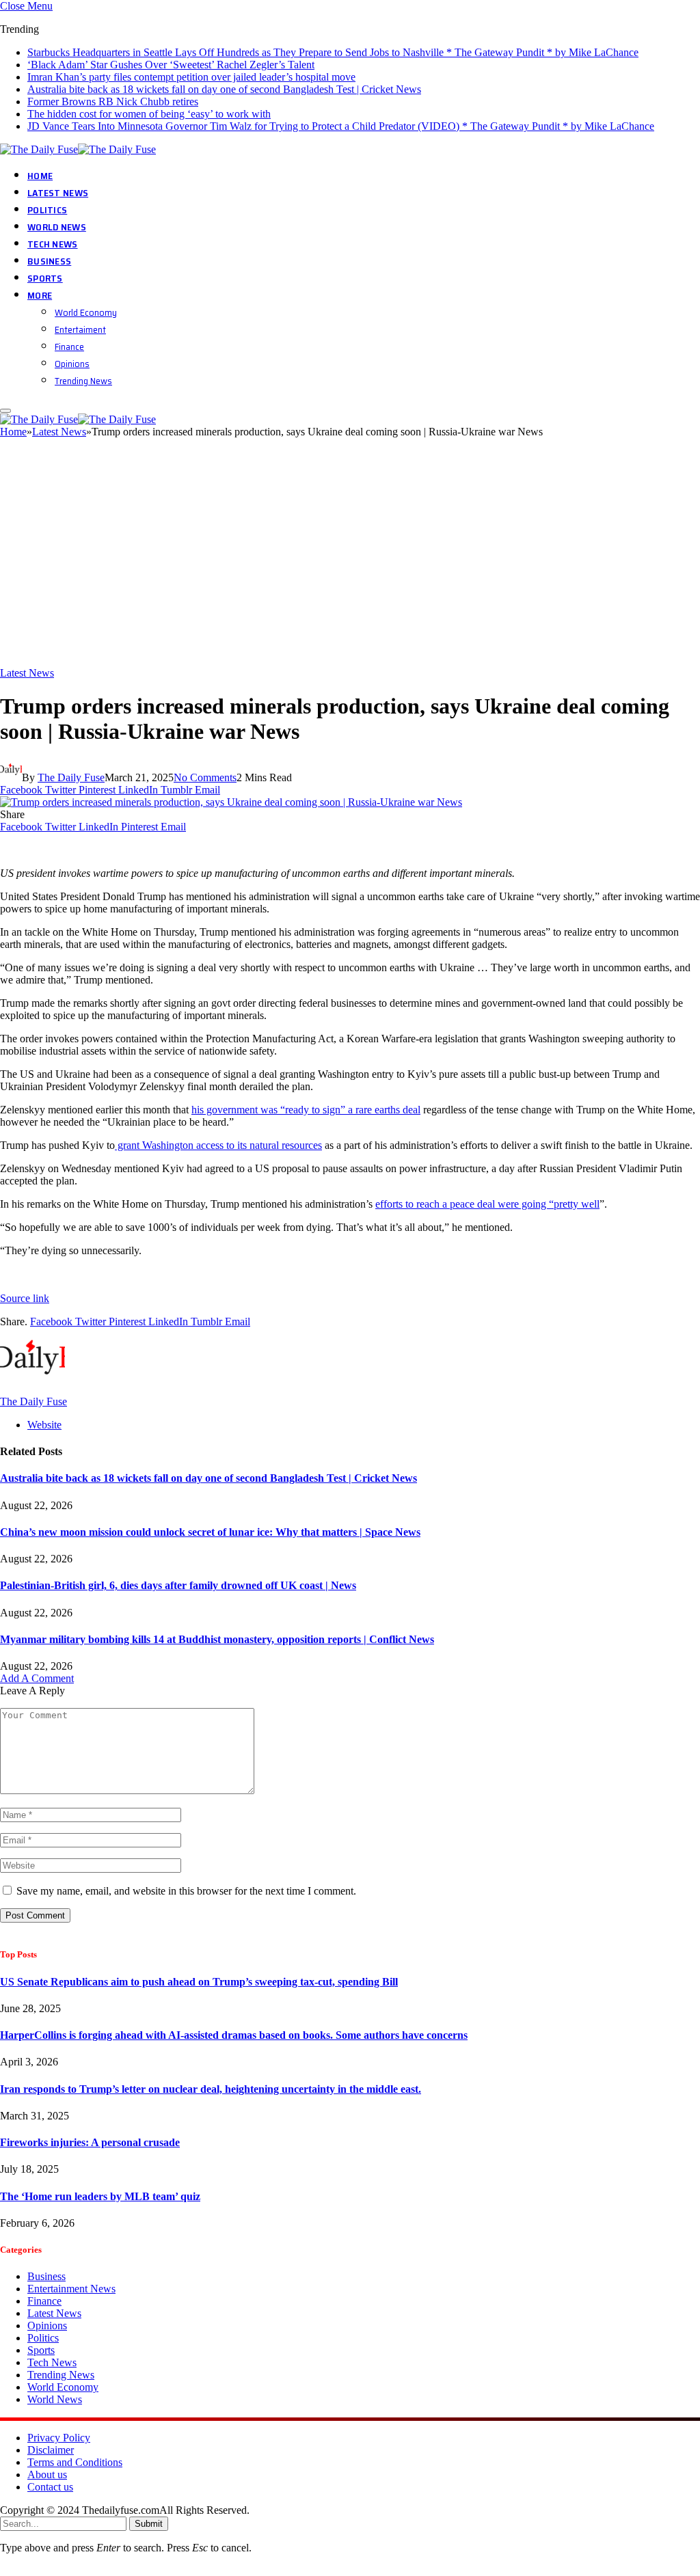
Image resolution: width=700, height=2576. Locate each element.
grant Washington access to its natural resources (218, 1145)
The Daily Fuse (71, 777)
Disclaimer (51, 2450)
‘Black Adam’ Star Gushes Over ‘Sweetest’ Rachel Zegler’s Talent (171, 65)
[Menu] (5, 411)
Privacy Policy (59, 2438)
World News (57, 227)
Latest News (58, 193)
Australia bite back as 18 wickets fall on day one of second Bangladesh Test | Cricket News (224, 89)
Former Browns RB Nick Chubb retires (113, 101)
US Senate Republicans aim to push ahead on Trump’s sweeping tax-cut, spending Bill (199, 1982)
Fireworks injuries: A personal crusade (90, 2142)
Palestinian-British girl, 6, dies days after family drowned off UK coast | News (178, 1585)
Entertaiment (80, 329)
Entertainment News (71, 2289)
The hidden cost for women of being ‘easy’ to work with (149, 114)
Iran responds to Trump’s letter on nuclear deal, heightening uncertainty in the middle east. (211, 2089)
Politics (47, 210)
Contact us (50, 2487)
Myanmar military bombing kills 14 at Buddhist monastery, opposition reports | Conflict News (217, 1639)
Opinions (72, 364)
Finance (69, 347)
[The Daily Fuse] (80, 149)
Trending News (83, 381)
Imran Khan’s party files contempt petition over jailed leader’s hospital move (191, 77)
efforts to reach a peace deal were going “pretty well (487, 1204)
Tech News (53, 244)
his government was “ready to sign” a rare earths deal (306, 1110)
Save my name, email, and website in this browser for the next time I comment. (186, 1891)
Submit (149, 2524)
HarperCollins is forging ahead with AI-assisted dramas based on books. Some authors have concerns (234, 2035)
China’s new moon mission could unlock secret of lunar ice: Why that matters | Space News (210, 1532)
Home (40, 176)
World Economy (86, 312)
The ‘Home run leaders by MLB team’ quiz (100, 2196)
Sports (45, 278)
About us (47, 2475)
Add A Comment (37, 1678)
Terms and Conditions (75, 2462)
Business (49, 261)
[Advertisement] (350, 558)
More (40, 295)
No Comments (205, 777)
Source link (25, 1298)
